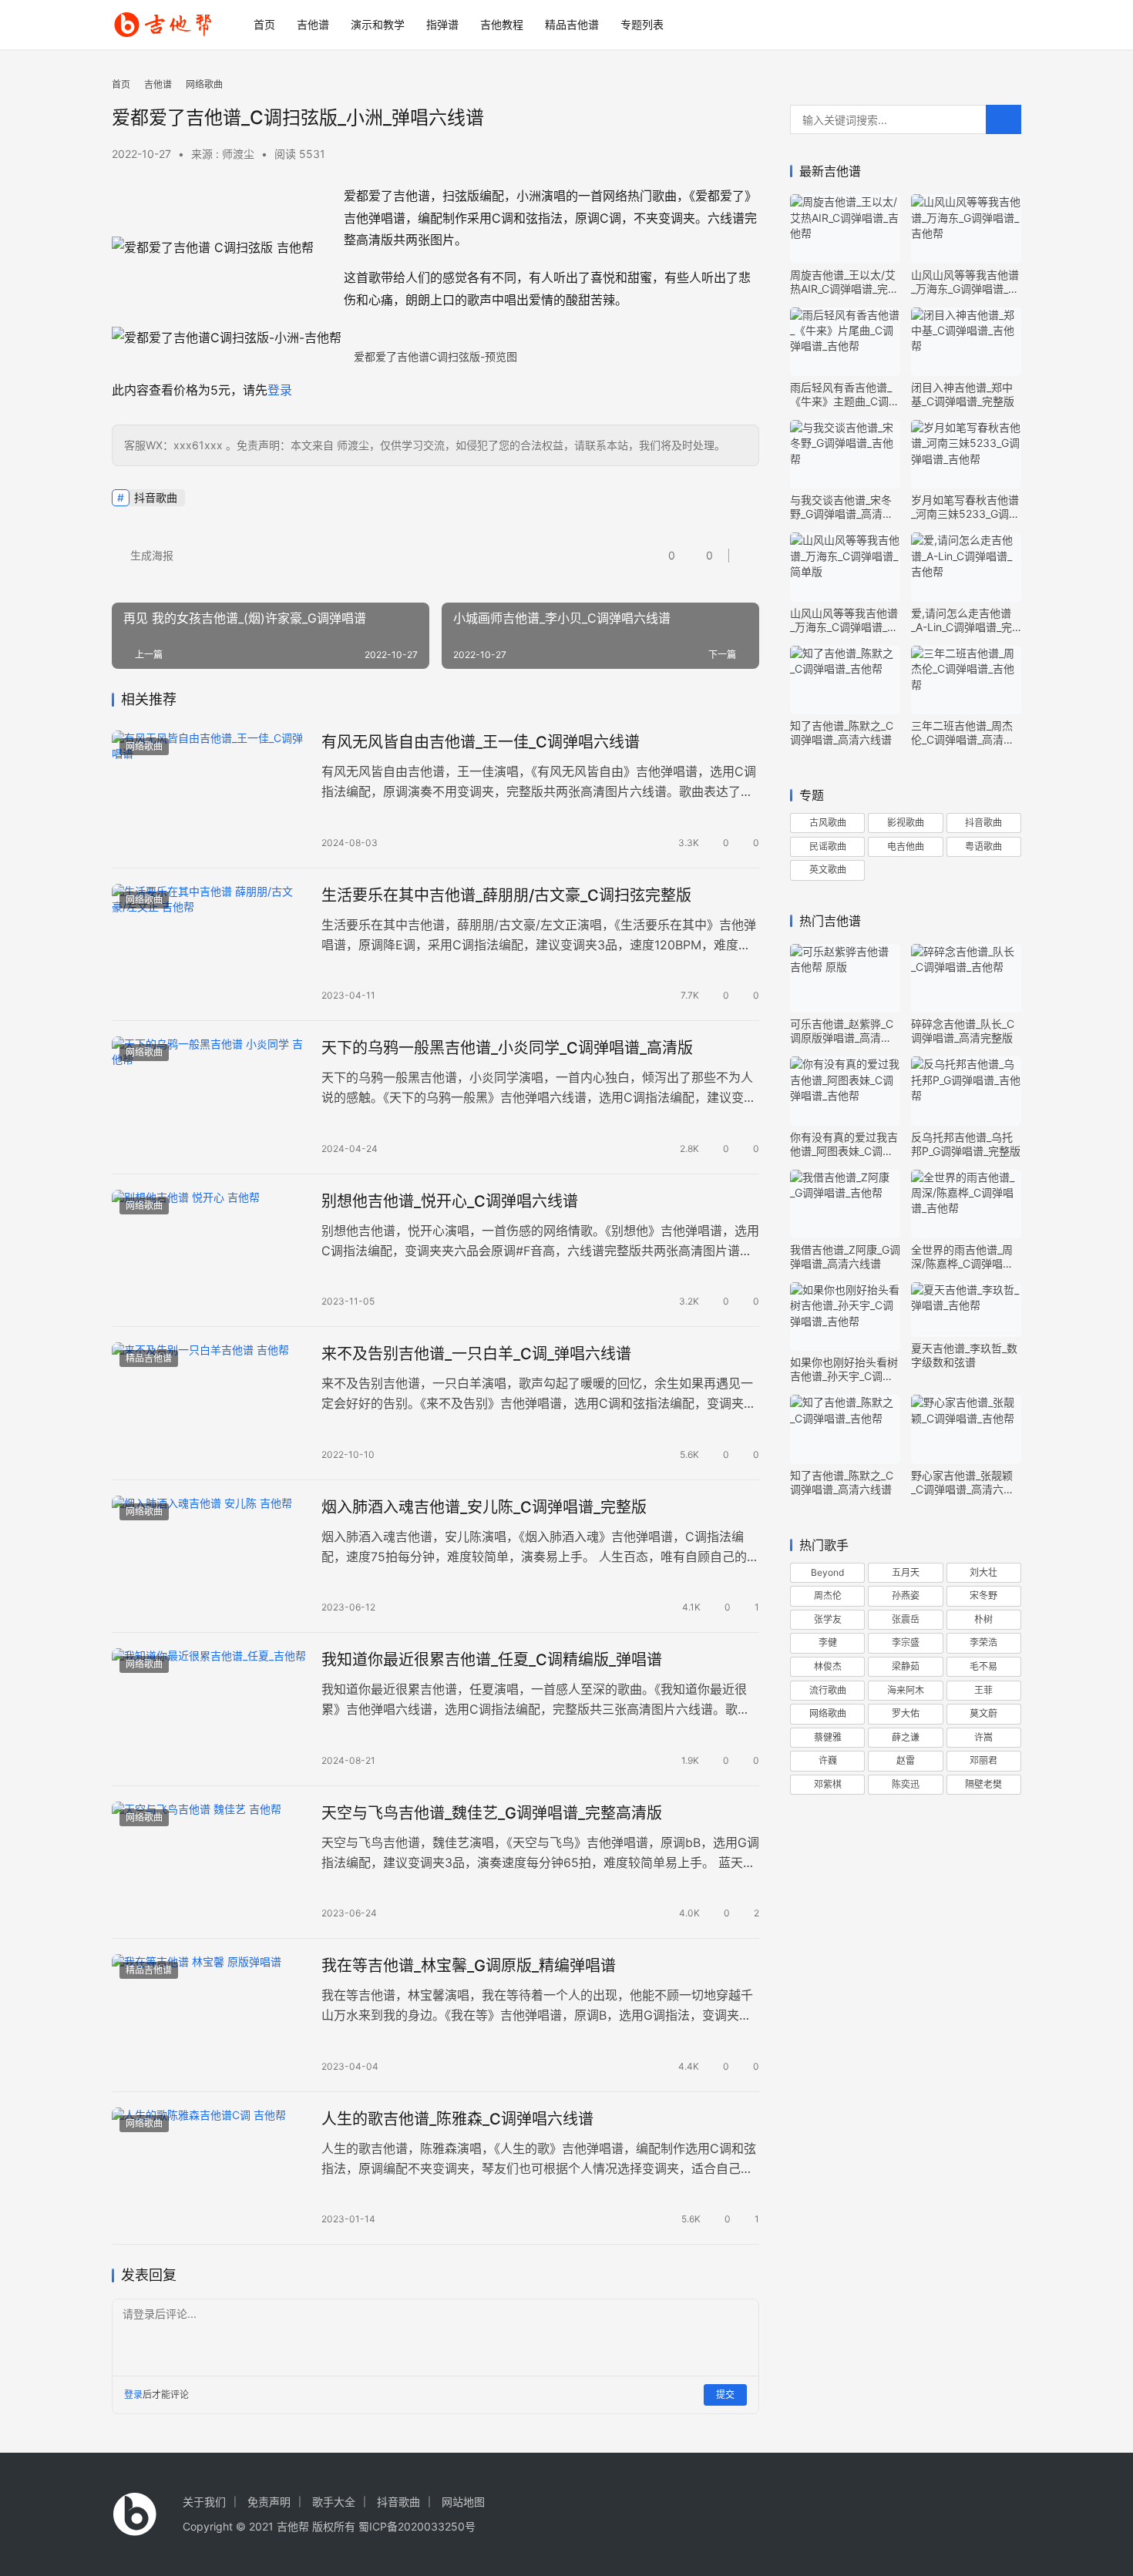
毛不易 (983, 1666)
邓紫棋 (828, 1784)
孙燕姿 (906, 1595)
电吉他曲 (906, 846)
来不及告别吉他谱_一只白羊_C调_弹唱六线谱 (476, 1354)
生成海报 (150, 555)
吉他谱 (313, 24)
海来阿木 (906, 1690)
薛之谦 (906, 1737)
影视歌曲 (906, 823)
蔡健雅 (828, 1737)
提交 (725, 2395)
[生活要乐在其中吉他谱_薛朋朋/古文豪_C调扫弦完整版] (209, 945)
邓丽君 (983, 1760)
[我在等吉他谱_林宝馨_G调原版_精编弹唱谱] (209, 2015)
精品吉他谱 (572, 24)
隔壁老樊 (983, 1784)
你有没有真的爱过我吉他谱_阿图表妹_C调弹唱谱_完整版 (844, 1144)
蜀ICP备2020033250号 (417, 2526)
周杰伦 (828, 1595)
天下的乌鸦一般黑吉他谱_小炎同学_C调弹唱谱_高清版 (507, 1048)
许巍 (828, 1760)
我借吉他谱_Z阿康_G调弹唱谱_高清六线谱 (845, 1256)
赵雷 (906, 1760)
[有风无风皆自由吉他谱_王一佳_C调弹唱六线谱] (209, 791)
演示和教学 (378, 24)
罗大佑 (906, 1713)
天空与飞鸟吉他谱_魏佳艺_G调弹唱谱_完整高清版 (492, 1813)
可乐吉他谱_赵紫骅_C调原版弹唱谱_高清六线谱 (842, 1031)
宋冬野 (983, 1595)
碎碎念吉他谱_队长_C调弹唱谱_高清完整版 (963, 1031)
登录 (280, 390)
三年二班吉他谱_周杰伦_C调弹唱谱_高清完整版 (963, 733)
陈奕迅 (906, 1784)
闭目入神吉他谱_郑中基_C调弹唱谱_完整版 (963, 394)
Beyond (827, 1572)
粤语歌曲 (983, 846)
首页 (264, 24)
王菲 (983, 1690)
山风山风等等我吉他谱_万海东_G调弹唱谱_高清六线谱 (965, 282)
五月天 (906, 1572)
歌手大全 (334, 2502)
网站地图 (463, 2502)
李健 (828, 1642)
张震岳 (906, 1619)
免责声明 (269, 2502)
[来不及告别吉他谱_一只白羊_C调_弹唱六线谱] (209, 1403)
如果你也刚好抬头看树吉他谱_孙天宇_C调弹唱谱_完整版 (844, 1369)
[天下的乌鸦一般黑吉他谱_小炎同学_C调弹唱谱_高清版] (209, 1097)
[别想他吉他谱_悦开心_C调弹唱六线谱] (209, 1251)
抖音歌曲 (156, 497)
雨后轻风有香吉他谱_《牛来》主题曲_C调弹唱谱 (845, 395)
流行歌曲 (828, 1690)
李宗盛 (906, 1642)
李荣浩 (983, 1642)
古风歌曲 (828, 823)
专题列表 (642, 24)
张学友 (828, 1619)
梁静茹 (906, 1666)
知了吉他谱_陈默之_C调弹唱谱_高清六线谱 (842, 732)
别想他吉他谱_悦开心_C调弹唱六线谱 (450, 1201)
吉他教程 (502, 24)
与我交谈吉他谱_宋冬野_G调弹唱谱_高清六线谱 (842, 507)
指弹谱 (442, 24)
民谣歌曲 (828, 846)
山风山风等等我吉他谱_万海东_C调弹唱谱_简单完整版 (844, 620)
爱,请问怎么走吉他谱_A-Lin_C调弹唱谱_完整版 (962, 620)
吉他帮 (293, 2526)
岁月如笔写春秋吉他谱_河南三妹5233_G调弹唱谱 (965, 507)
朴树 (983, 1619)
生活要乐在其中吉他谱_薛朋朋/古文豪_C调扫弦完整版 (506, 895)
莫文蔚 (983, 1713)
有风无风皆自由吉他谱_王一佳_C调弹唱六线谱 (481, 742)
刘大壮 (983, 1572)
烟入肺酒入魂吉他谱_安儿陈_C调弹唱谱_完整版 (484, 1507)
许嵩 (983, 1737)
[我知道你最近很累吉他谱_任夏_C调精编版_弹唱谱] (209, 1709)
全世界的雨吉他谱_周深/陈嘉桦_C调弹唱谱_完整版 (965, 1257)
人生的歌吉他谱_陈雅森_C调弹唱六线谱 (457, 2119)
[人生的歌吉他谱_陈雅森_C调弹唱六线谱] (209, 2168)
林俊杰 (828, 1666)
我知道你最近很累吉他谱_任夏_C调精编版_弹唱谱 (492, 1660)
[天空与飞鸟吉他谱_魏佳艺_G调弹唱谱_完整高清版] (209, 1862)
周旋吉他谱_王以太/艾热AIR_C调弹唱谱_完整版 (844, 282)
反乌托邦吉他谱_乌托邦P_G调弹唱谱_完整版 (966, 1144)
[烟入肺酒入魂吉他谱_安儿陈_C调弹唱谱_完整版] (209, 1557)
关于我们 (204, 2502)
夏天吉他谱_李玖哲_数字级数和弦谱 (964, 1355)
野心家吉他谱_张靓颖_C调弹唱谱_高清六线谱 (963, 1483)
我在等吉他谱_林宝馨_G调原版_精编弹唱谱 (469, 1966)
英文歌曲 (828, 870)
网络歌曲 (144, 746)
